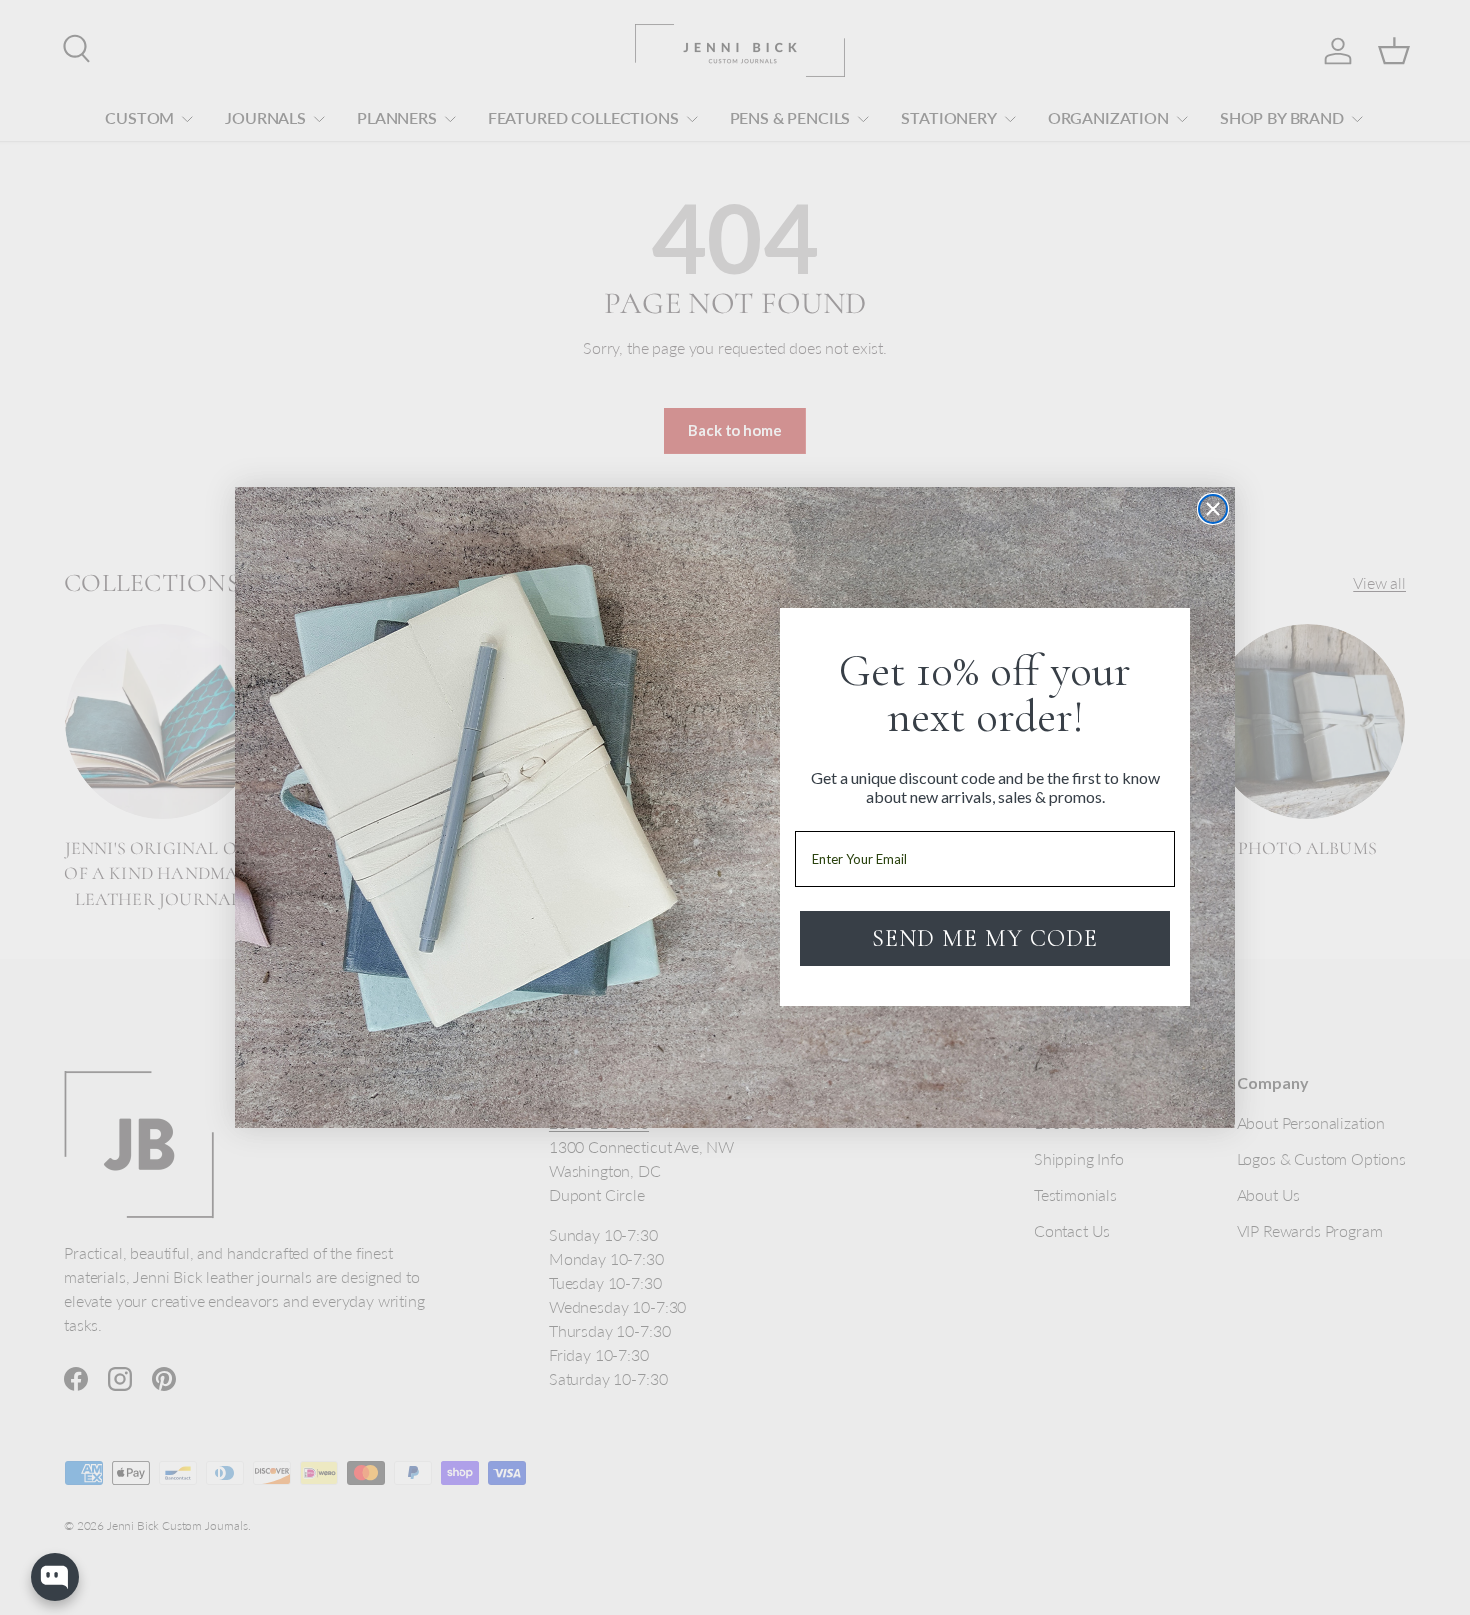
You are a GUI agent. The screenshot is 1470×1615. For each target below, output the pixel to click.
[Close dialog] (1213, 509)
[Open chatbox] (55, 1577)
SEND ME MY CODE (985, 938)
